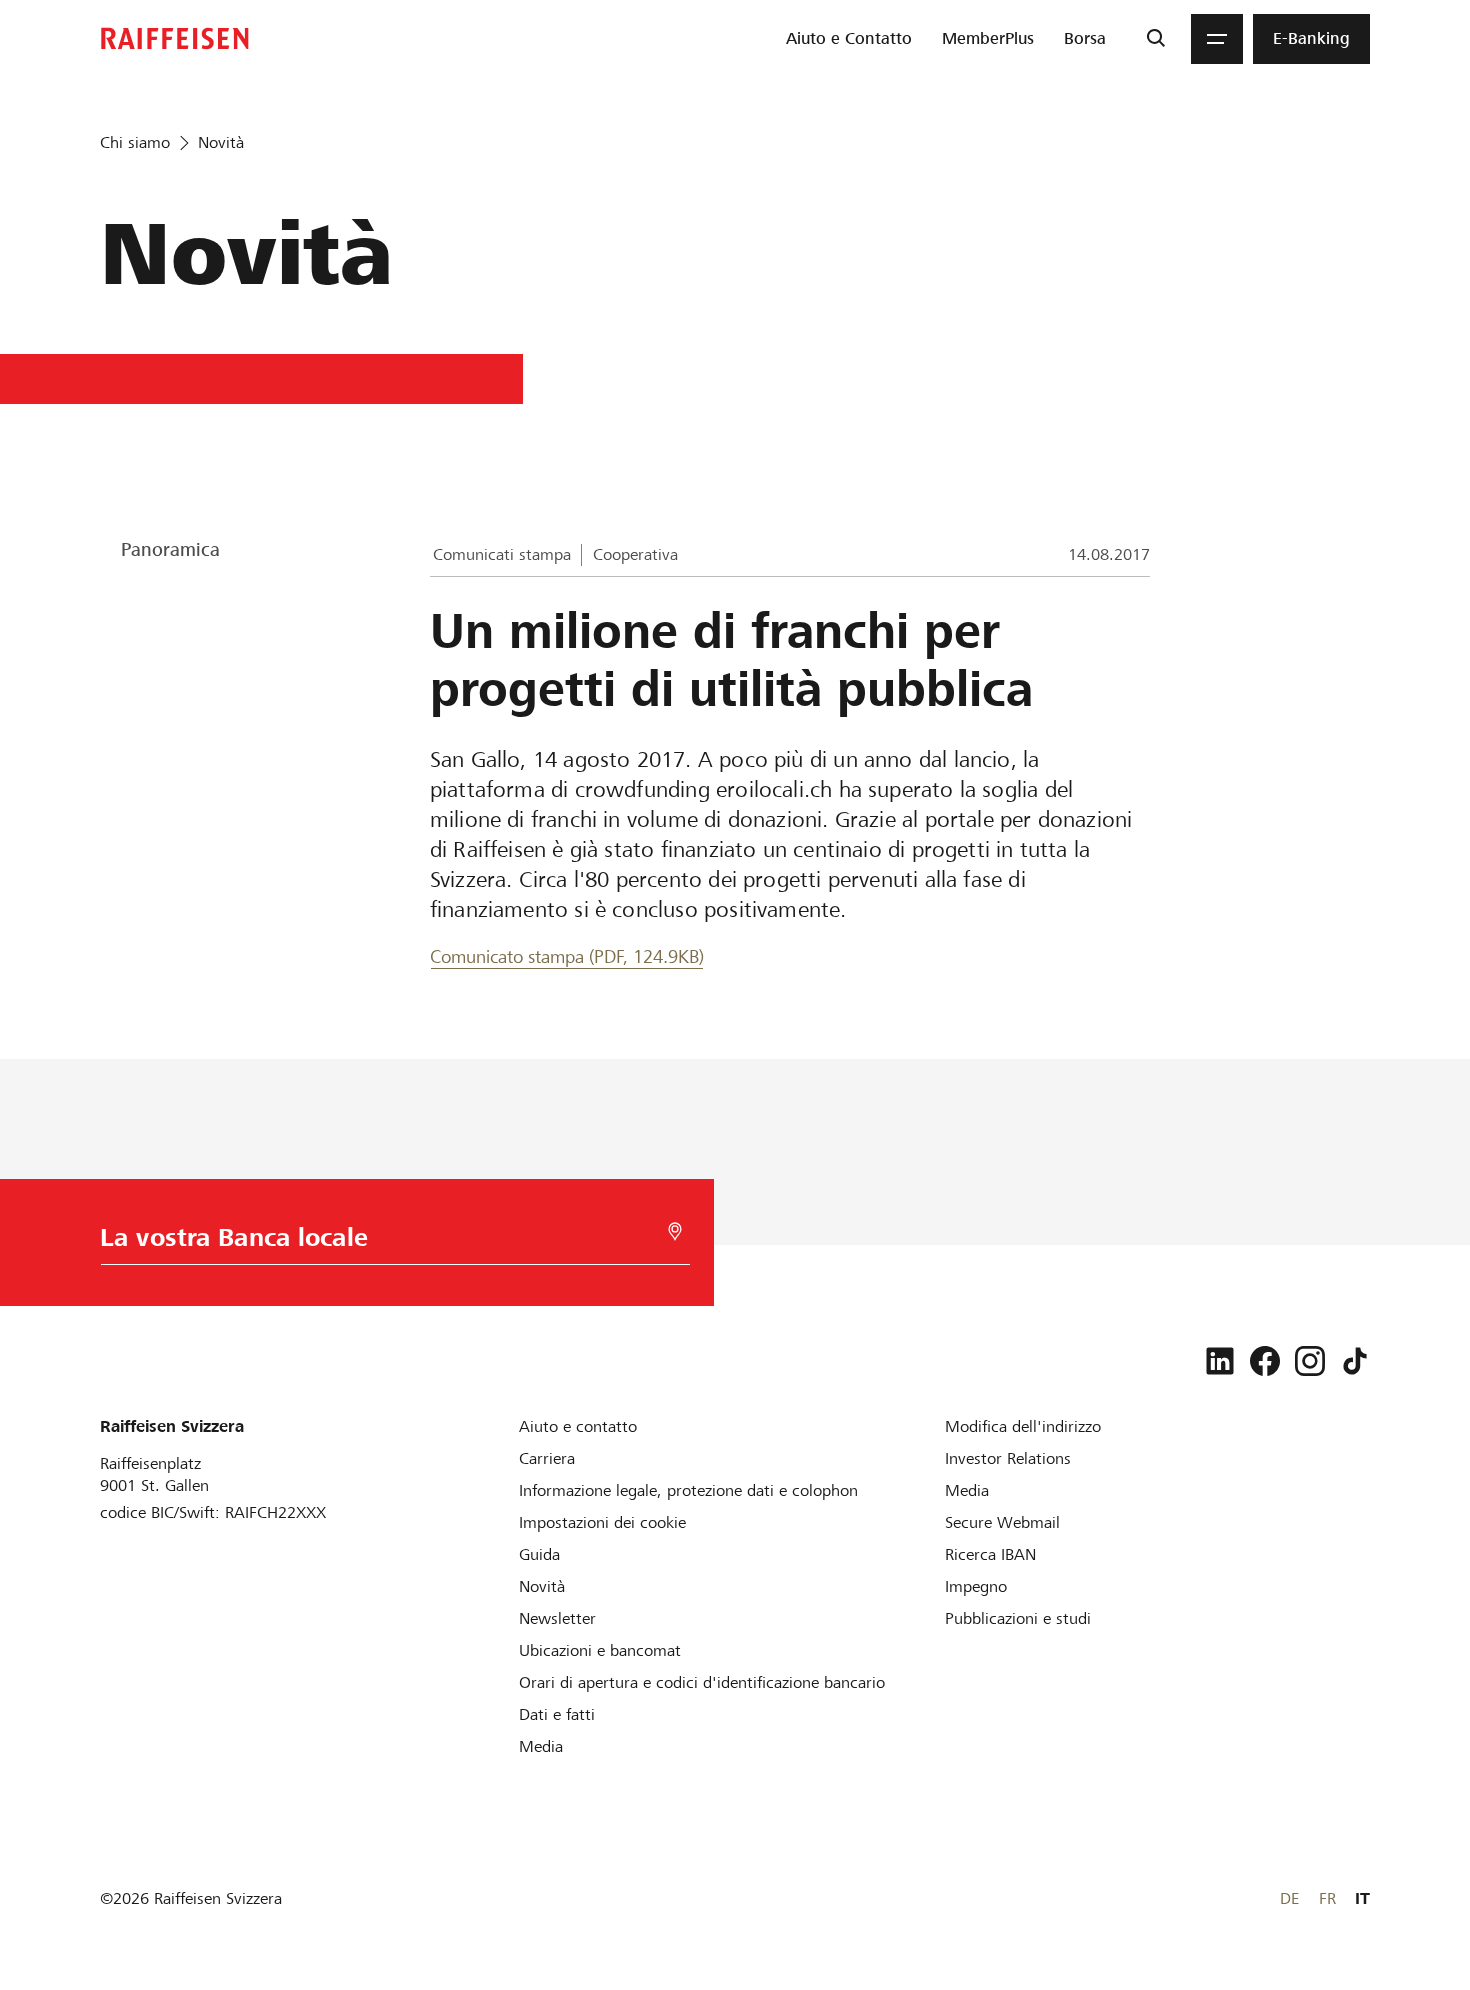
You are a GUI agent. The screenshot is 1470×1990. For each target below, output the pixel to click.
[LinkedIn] (1220, 1361)
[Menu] (1217, 39)
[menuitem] (849, 39)
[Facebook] (1265, 1361)
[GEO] (675, 1231)
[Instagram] (1310, 1361)
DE (1289, 1898)
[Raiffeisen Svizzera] (175, 38)
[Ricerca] (1155, 39)
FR (1327, 1898)
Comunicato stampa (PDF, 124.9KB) (567, 956)
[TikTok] (1355, 1361)
